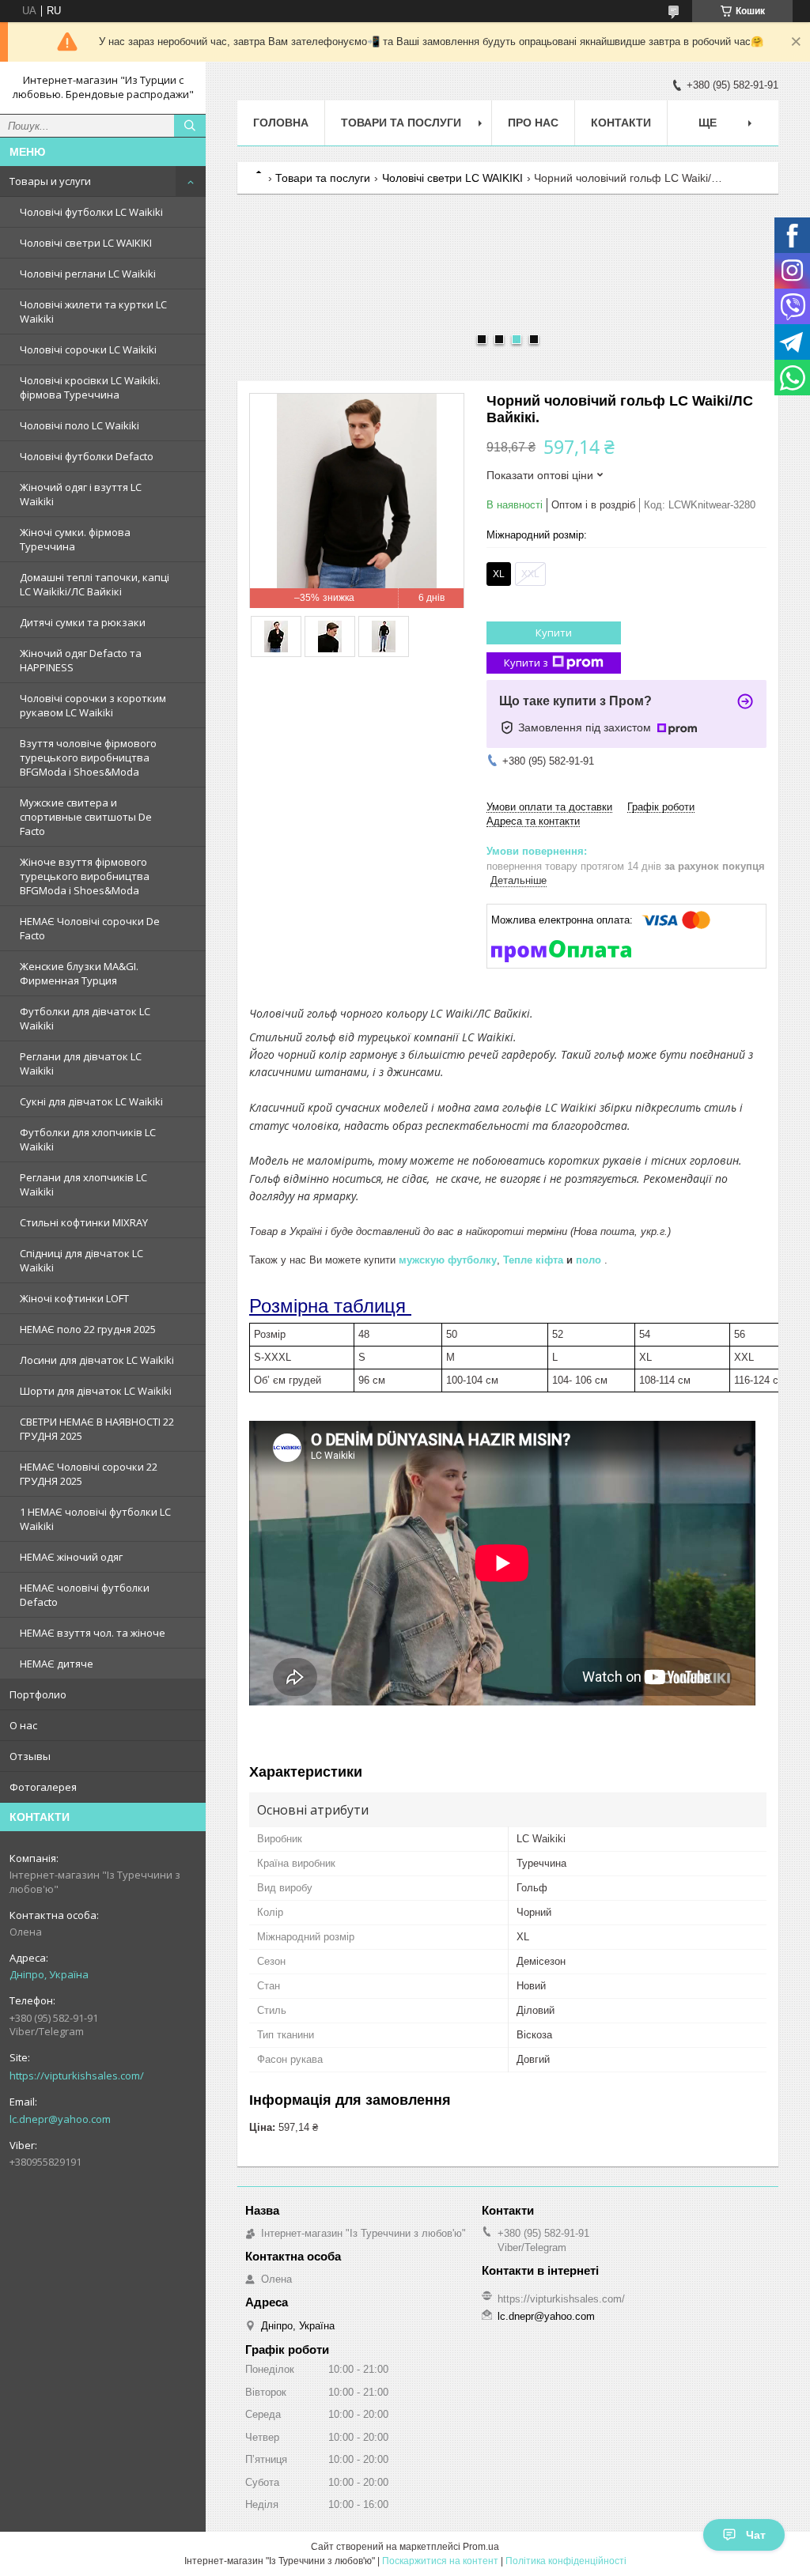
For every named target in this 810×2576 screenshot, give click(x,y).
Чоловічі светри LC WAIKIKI (86, 243)
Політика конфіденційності (566, 2561)
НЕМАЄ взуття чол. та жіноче (93, 1633)
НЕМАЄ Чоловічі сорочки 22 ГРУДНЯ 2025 (89, 1474)
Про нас (533, 123)
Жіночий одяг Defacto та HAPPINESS (81, 660)
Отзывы (30, 1756)
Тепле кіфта (533, 1260)
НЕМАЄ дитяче (57, 1664)
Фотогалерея (43, 1787)
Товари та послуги (401, 123)
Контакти (621, 123)
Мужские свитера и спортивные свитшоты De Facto (86, 817)
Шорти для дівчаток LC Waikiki (96, 1391)
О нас (23, 1725)
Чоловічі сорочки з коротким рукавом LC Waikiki (93, 705)
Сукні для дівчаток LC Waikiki (91, 1101)
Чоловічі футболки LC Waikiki (91, 212)
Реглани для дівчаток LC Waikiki (81, 1063)
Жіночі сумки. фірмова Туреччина (75, 539)
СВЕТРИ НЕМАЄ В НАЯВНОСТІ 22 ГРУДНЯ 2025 (97, 1429)
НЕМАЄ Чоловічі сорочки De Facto (90, 928)
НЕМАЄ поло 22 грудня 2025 (88, 1329)
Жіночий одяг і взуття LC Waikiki (81, 494)
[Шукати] (190, 126)
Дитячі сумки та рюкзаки (83, 622)
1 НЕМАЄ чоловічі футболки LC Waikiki (95, 1519)
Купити (554, 633)
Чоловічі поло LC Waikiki (79, 425)
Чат (756, 2535)
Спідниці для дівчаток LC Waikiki (81, 1260)
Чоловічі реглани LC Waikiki (88, 274)
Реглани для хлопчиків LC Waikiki (83, 1184)
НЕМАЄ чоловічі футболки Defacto (85, 1595)
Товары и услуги (50, 181)
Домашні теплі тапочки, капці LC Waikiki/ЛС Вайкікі (95, 584)
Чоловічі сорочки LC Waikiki (88, 349)
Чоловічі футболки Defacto (87, 456)
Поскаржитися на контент (440, 2561)
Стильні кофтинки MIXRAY (84, 1222)
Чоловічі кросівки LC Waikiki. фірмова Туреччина (90, 387)
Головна (281, 123)
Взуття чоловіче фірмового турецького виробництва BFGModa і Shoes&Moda (88, 757)
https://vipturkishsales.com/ (77, 2076)
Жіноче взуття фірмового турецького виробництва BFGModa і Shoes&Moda (85, 876)
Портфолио (38, 1694)
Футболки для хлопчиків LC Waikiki (88, 1139)
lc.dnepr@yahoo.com (60, 2119)
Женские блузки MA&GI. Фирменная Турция (79, 973)
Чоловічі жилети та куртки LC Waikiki (93, 312)
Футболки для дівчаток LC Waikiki (85, 1018)
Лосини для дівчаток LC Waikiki (97, 1360)
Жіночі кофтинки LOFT (74, 1298)
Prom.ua (481, 2547)
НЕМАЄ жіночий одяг (71, 1557)
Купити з (526, 663)
